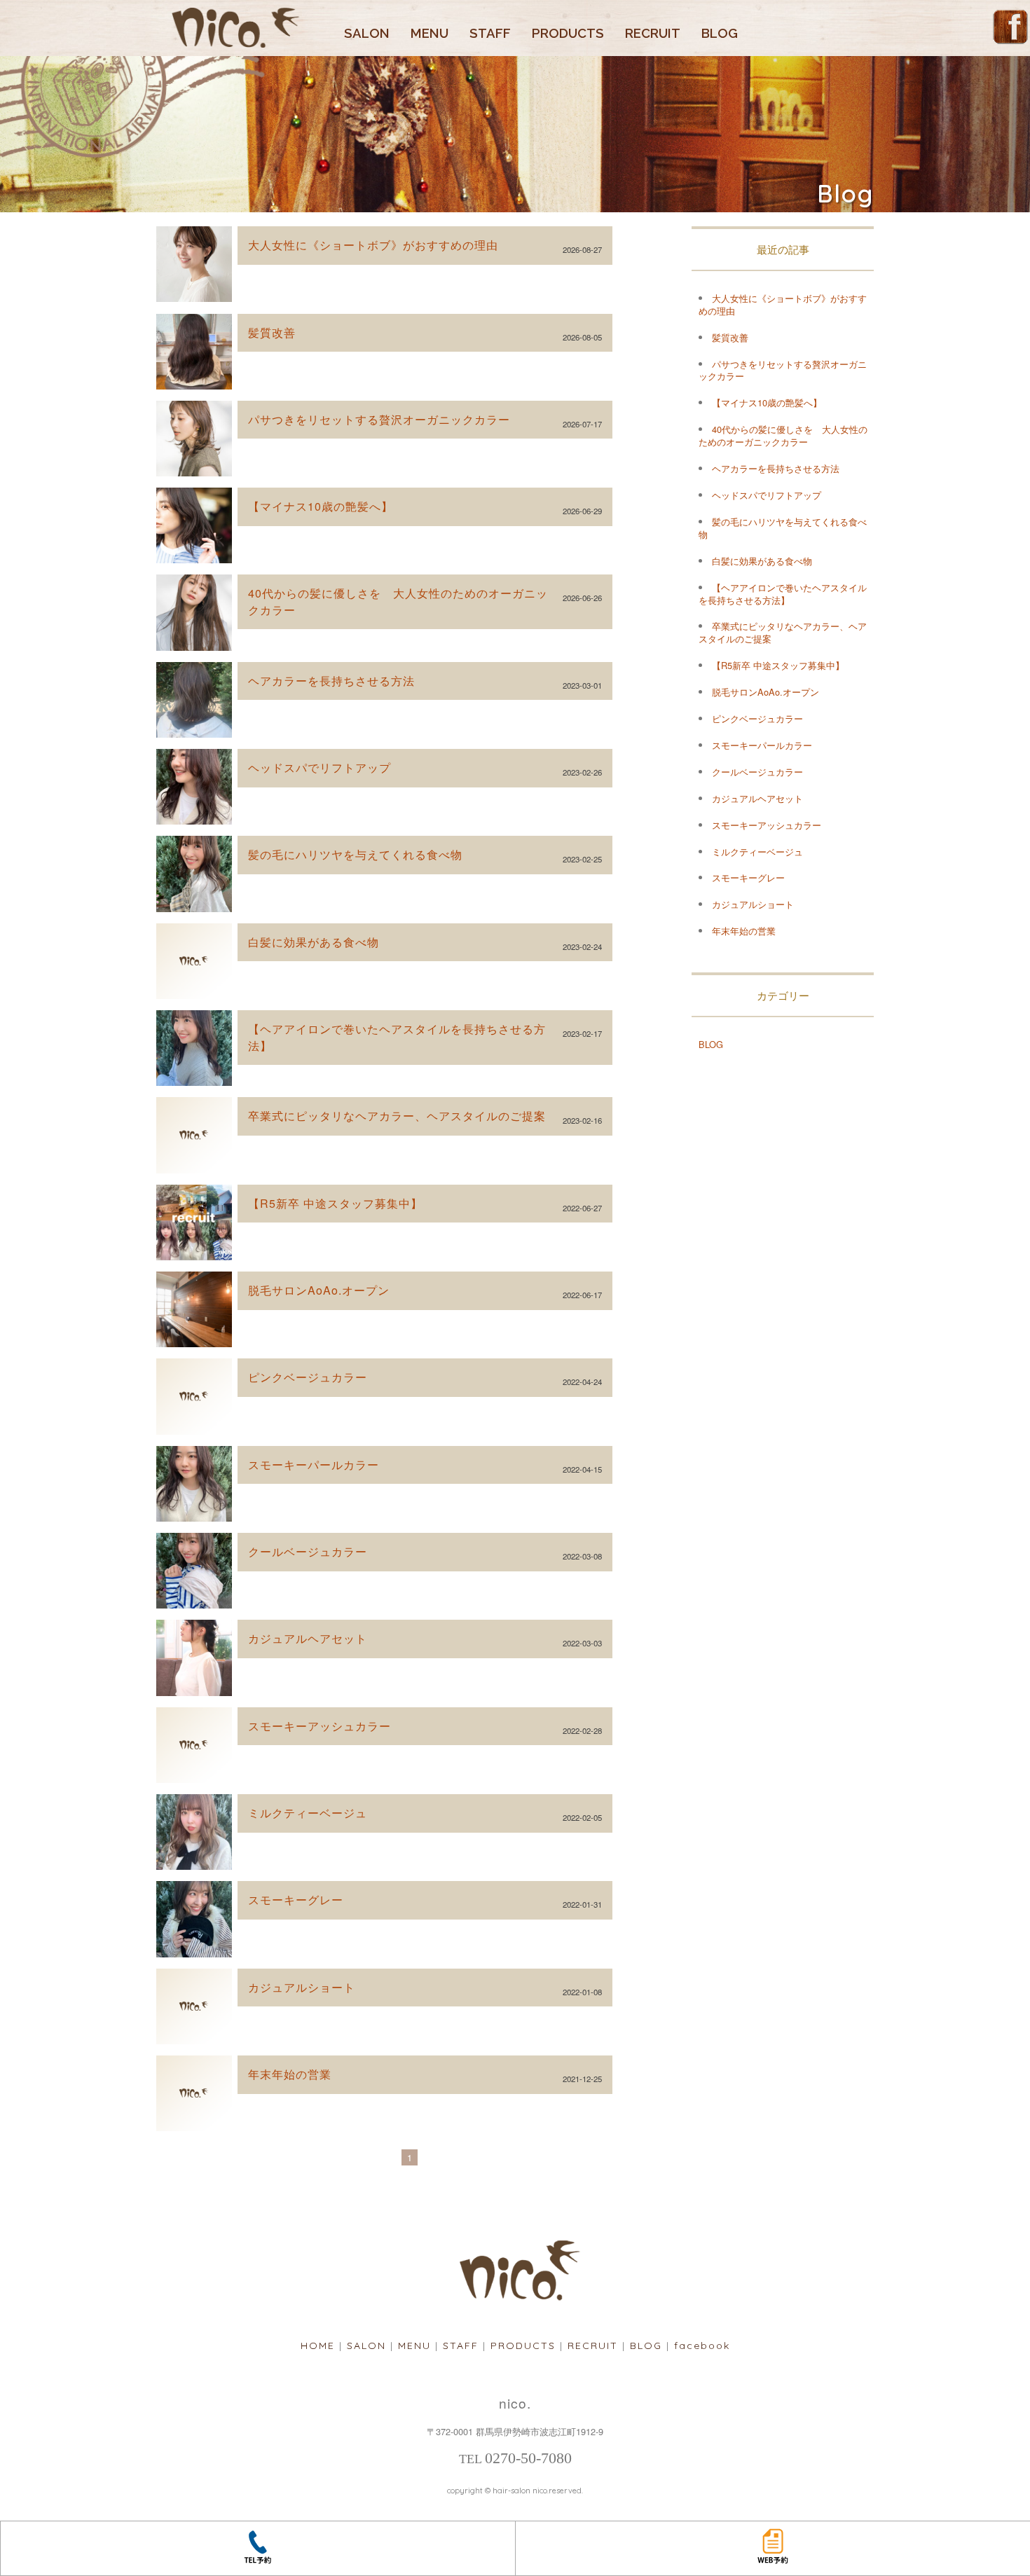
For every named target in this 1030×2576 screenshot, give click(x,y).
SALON (367, 33)
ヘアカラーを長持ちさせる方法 (331, 681)
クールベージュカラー (308, 1551)
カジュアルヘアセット (308, 1638)
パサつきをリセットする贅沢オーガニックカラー (379, 419)
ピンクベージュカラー (308, 1377)
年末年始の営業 (290, 2074)
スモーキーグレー (296, 1900)
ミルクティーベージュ (308, 1813)
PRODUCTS (568, 33)
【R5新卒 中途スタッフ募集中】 (335, 1203)
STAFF (490, 33)
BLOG (720, 33)
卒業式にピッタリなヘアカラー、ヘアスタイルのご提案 (397, 1116)
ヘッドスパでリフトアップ (320, 767)
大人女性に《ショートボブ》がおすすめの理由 (373, 245)
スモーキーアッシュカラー (320, 1726)
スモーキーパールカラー (314, 1465)
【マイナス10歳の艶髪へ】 (321, 506)
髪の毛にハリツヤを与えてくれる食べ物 (355, 854)
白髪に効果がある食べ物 (314, 942)
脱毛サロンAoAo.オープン (319, 1290)
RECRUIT (653, 33)
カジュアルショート (302, 1987)
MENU (430, 33)
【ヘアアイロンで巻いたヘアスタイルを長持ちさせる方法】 (783, 594)
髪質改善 (272, 332)
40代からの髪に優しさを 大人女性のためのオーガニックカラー (783, 435)
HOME (318, 2346)
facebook (702, 2346)
